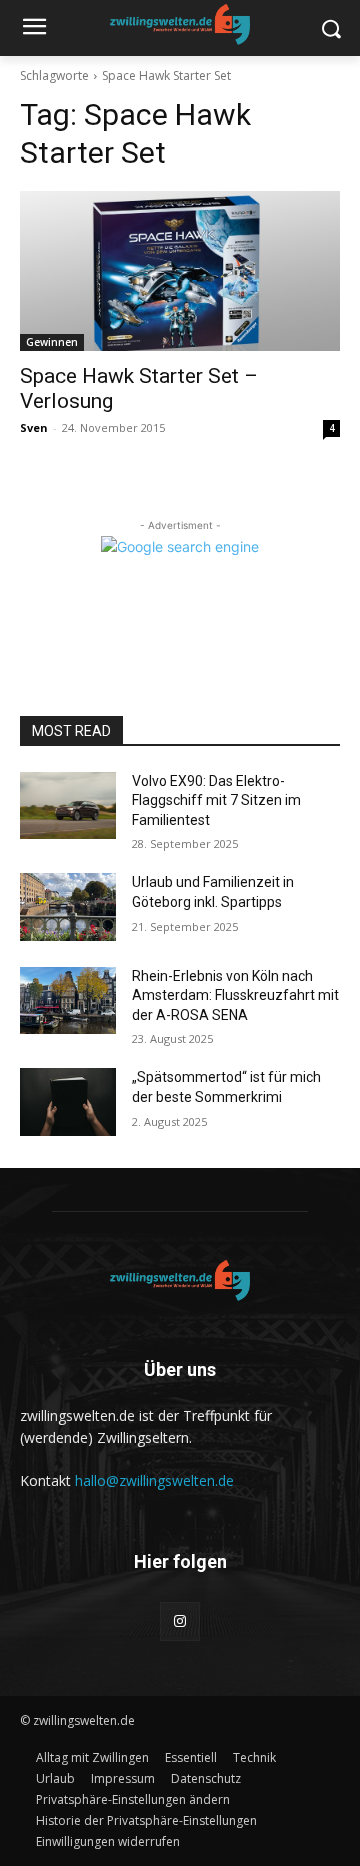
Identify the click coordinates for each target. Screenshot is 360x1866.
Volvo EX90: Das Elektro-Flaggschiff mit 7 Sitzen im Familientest (216, 800)
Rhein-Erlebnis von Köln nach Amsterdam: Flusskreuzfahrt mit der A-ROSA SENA (235, 995)
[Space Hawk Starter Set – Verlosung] (180, 271)
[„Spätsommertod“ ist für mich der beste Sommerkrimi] (68, 1101)
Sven (34, 427)
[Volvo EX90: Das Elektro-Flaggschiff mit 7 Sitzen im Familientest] (68, 805)
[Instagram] (179, 1621)
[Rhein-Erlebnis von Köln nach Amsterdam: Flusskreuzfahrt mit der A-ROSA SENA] (68, 1000)
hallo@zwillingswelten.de (154, 1480)
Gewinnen (52, 342)
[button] (133, 1799)
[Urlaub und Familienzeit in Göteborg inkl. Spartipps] (68, 906)
